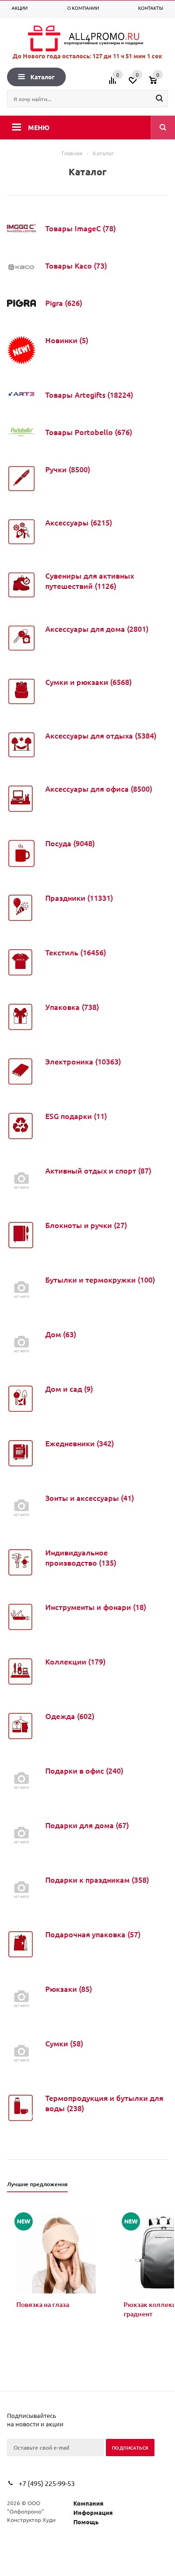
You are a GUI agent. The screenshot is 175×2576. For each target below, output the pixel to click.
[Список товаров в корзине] (160, 83)
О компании (83, 8)
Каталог (42, 77)
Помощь (86, 2522)
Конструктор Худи (31, 2520)
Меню (39, 127)
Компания (88, 2503)
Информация (93, 2512)
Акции (20, 8)
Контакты (151, 8)
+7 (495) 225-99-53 (47, 2483)
